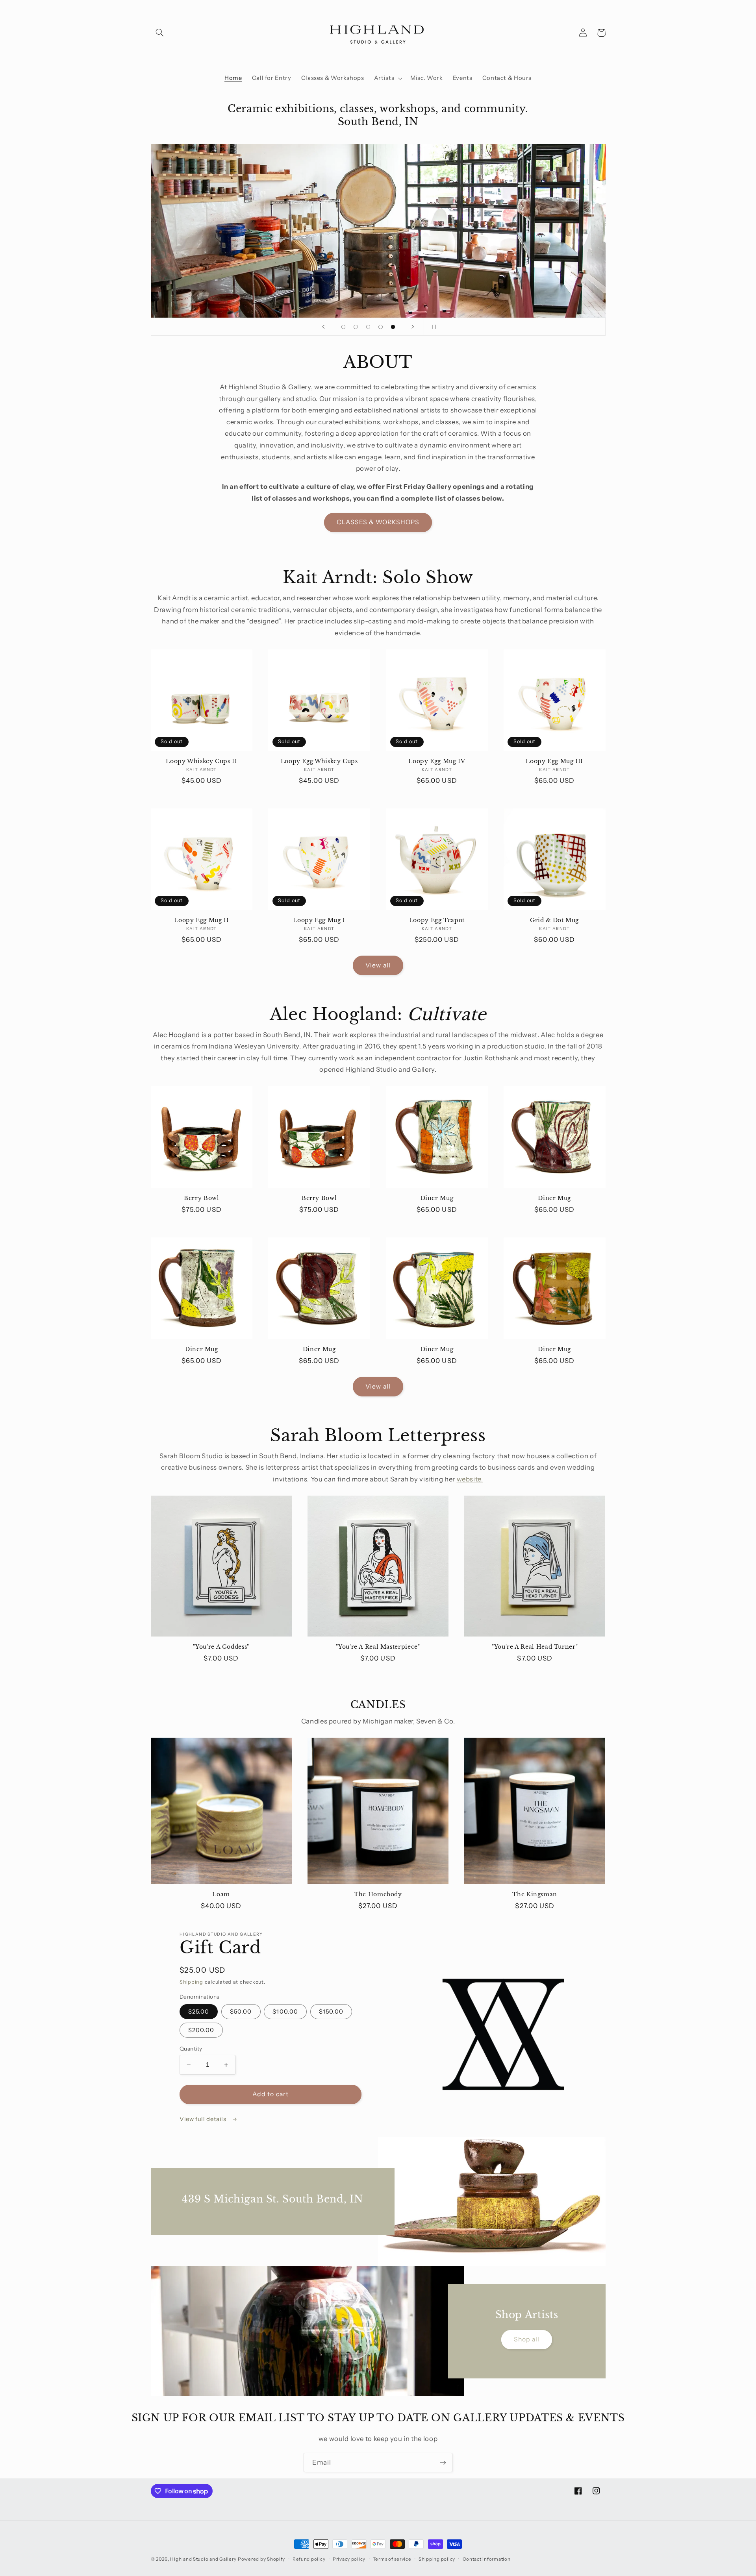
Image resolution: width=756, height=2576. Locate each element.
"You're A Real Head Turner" (535, 1647)
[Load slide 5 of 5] (393, 327)
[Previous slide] (324, 327)
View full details (204, 2119)
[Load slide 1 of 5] (343, 327)
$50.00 (241, 2012)
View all (378, 965)
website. (470, 1479)
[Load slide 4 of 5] (381, 327)
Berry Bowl (201, 1198)
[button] (160, 33)
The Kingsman (535, 1895)
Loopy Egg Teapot (437, 920)
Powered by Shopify (261, 2559)
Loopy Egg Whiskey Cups (319, 761)
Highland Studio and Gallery (203, 2559)
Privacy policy (349, 2559)
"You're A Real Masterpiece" (378, 1647)
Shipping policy (437, 2559)
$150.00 (331, 2012)
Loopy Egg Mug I (319, 920)
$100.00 (285, 2012)
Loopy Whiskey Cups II (201, 761)
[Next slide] (413, 327)
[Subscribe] (443, 2462)
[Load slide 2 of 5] (356, 327)
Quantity (191, 2049)
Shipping (191, 1982)
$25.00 (199, 2012)
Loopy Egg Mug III (554, 761)
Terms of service (392, 2559)
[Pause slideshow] (432, 327)
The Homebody (378, 1895)
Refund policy (309, 2559)
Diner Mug (437, 1198)
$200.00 (201, 2030)
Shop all (527, 2339)
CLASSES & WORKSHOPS (378, 522)
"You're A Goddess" (221, 1647)
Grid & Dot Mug (554, 920)
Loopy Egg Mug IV (437, 761)
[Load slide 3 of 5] (368, 327)
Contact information (487, 2559)
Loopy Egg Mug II (201, 920)
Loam (221, 1895)
